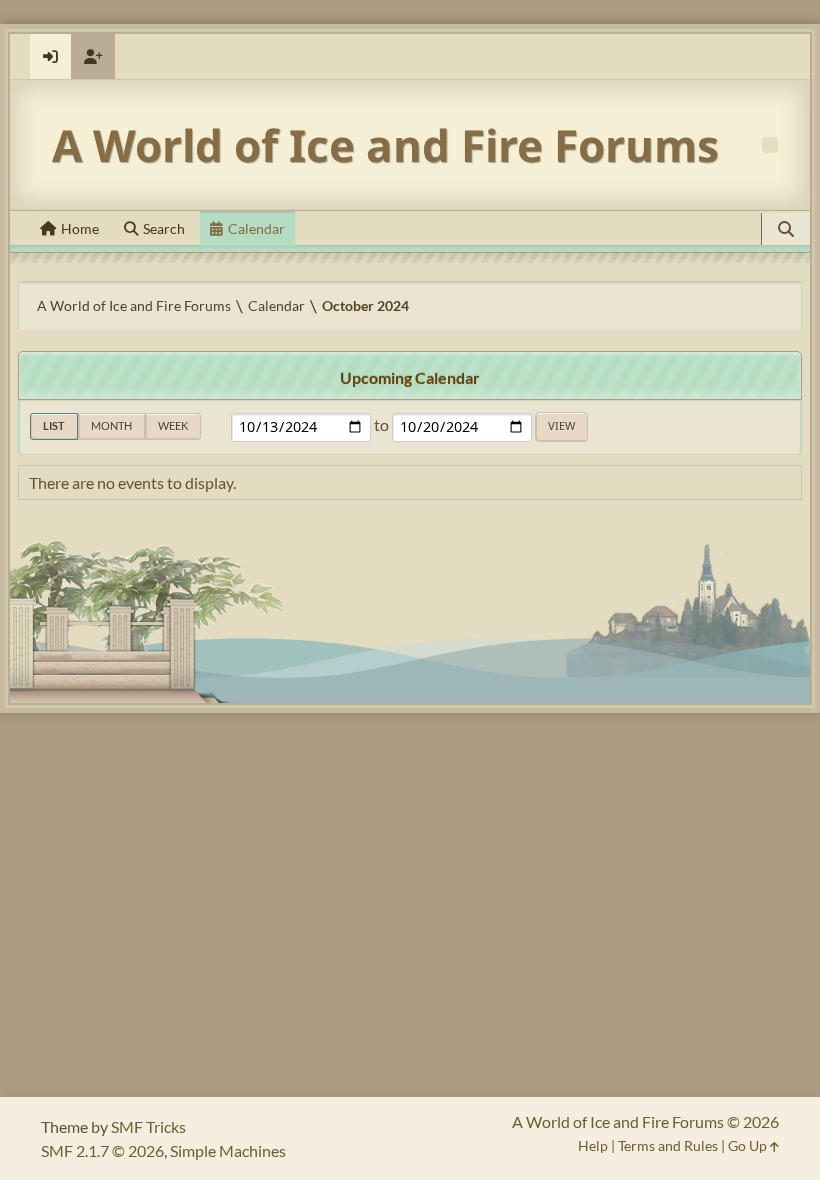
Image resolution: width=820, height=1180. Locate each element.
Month (111, 425)
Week (173, 425)
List (54, 425)
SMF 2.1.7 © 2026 (102, 1150)
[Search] (786, 229)
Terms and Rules (668, 1145)
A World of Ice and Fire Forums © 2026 (645, 1121)
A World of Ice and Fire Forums (385, 145)
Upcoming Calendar (410, 377)
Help (593, 1145)
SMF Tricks (148, 1126)
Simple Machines (228, 1150)
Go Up (749, 1145)
